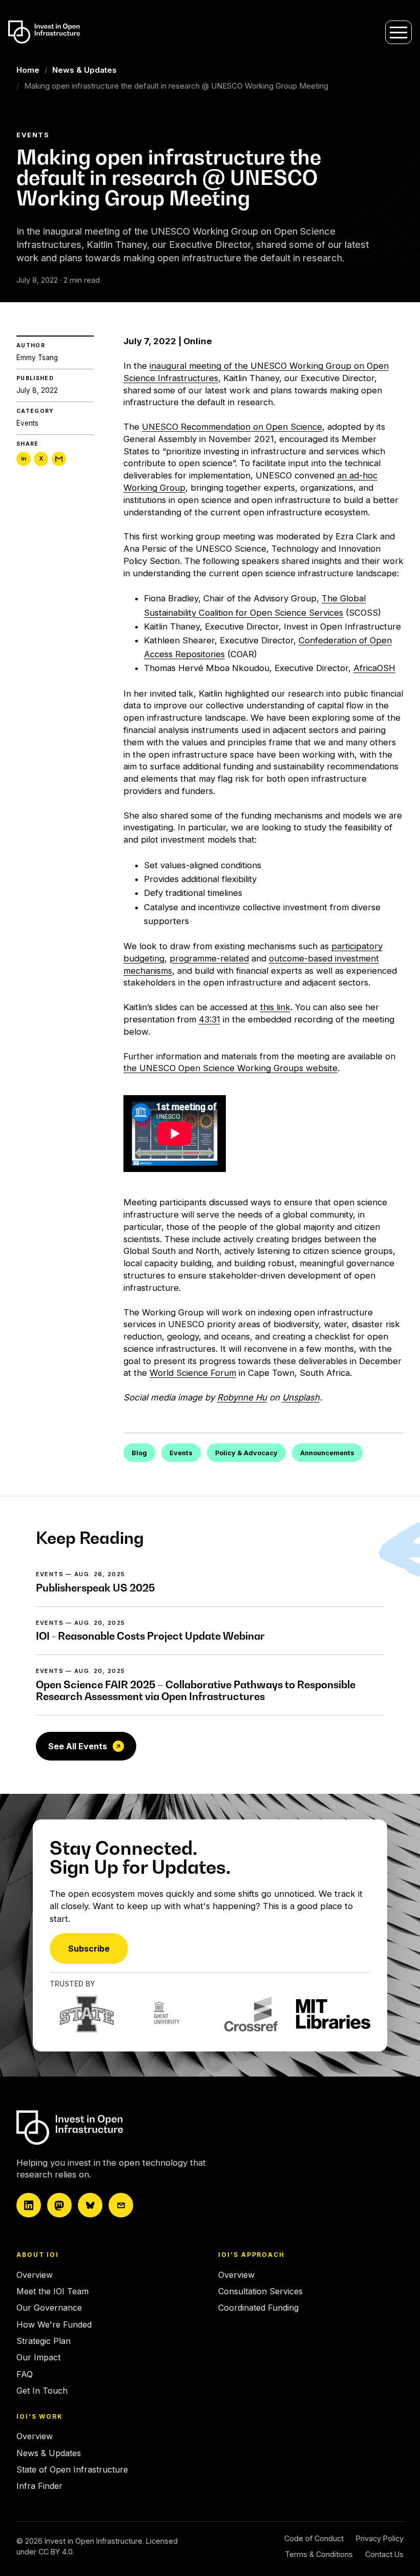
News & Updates (85, 70)
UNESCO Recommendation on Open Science (232, 427)
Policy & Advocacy (246, 1453)
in (24, 458)
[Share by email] (59, 459)
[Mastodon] (59, 2205)
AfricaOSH (374, 668)
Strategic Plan (44, 2341)
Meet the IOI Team (52, 2291)
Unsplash (301, 1397)
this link (275, 1007)
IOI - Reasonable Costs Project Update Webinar (150, 1636)
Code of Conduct (314, 2538)
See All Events (78, 1746)
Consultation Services (260, 2291)
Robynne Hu (242, 1397)
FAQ (25, 2374)
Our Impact (38, 2357)
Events (27, 423)
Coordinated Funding (258, 2308)
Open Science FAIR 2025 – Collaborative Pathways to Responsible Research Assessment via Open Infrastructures (196, 1691)
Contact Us (384, 2554)
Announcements (327, 1453)
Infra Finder (39, 2486)
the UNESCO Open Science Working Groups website (230, 1068)
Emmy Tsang (37, 358)
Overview (35, 2275)
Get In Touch (42, 2391)
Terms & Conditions (319, 2554)
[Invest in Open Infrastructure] (106, 2128)
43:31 (209, 1019)
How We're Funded (54, 2324)
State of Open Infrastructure (72, 2469)
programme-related (209, 958)
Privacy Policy (380, 2538)
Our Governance (49, 2308)
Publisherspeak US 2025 (95, 1588)
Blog (139, 1453)
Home (28, 70)
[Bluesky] (90, 2205)
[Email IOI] (121, 2205)
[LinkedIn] (29, 2205)
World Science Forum (193, 1373)
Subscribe (89, 1949)
